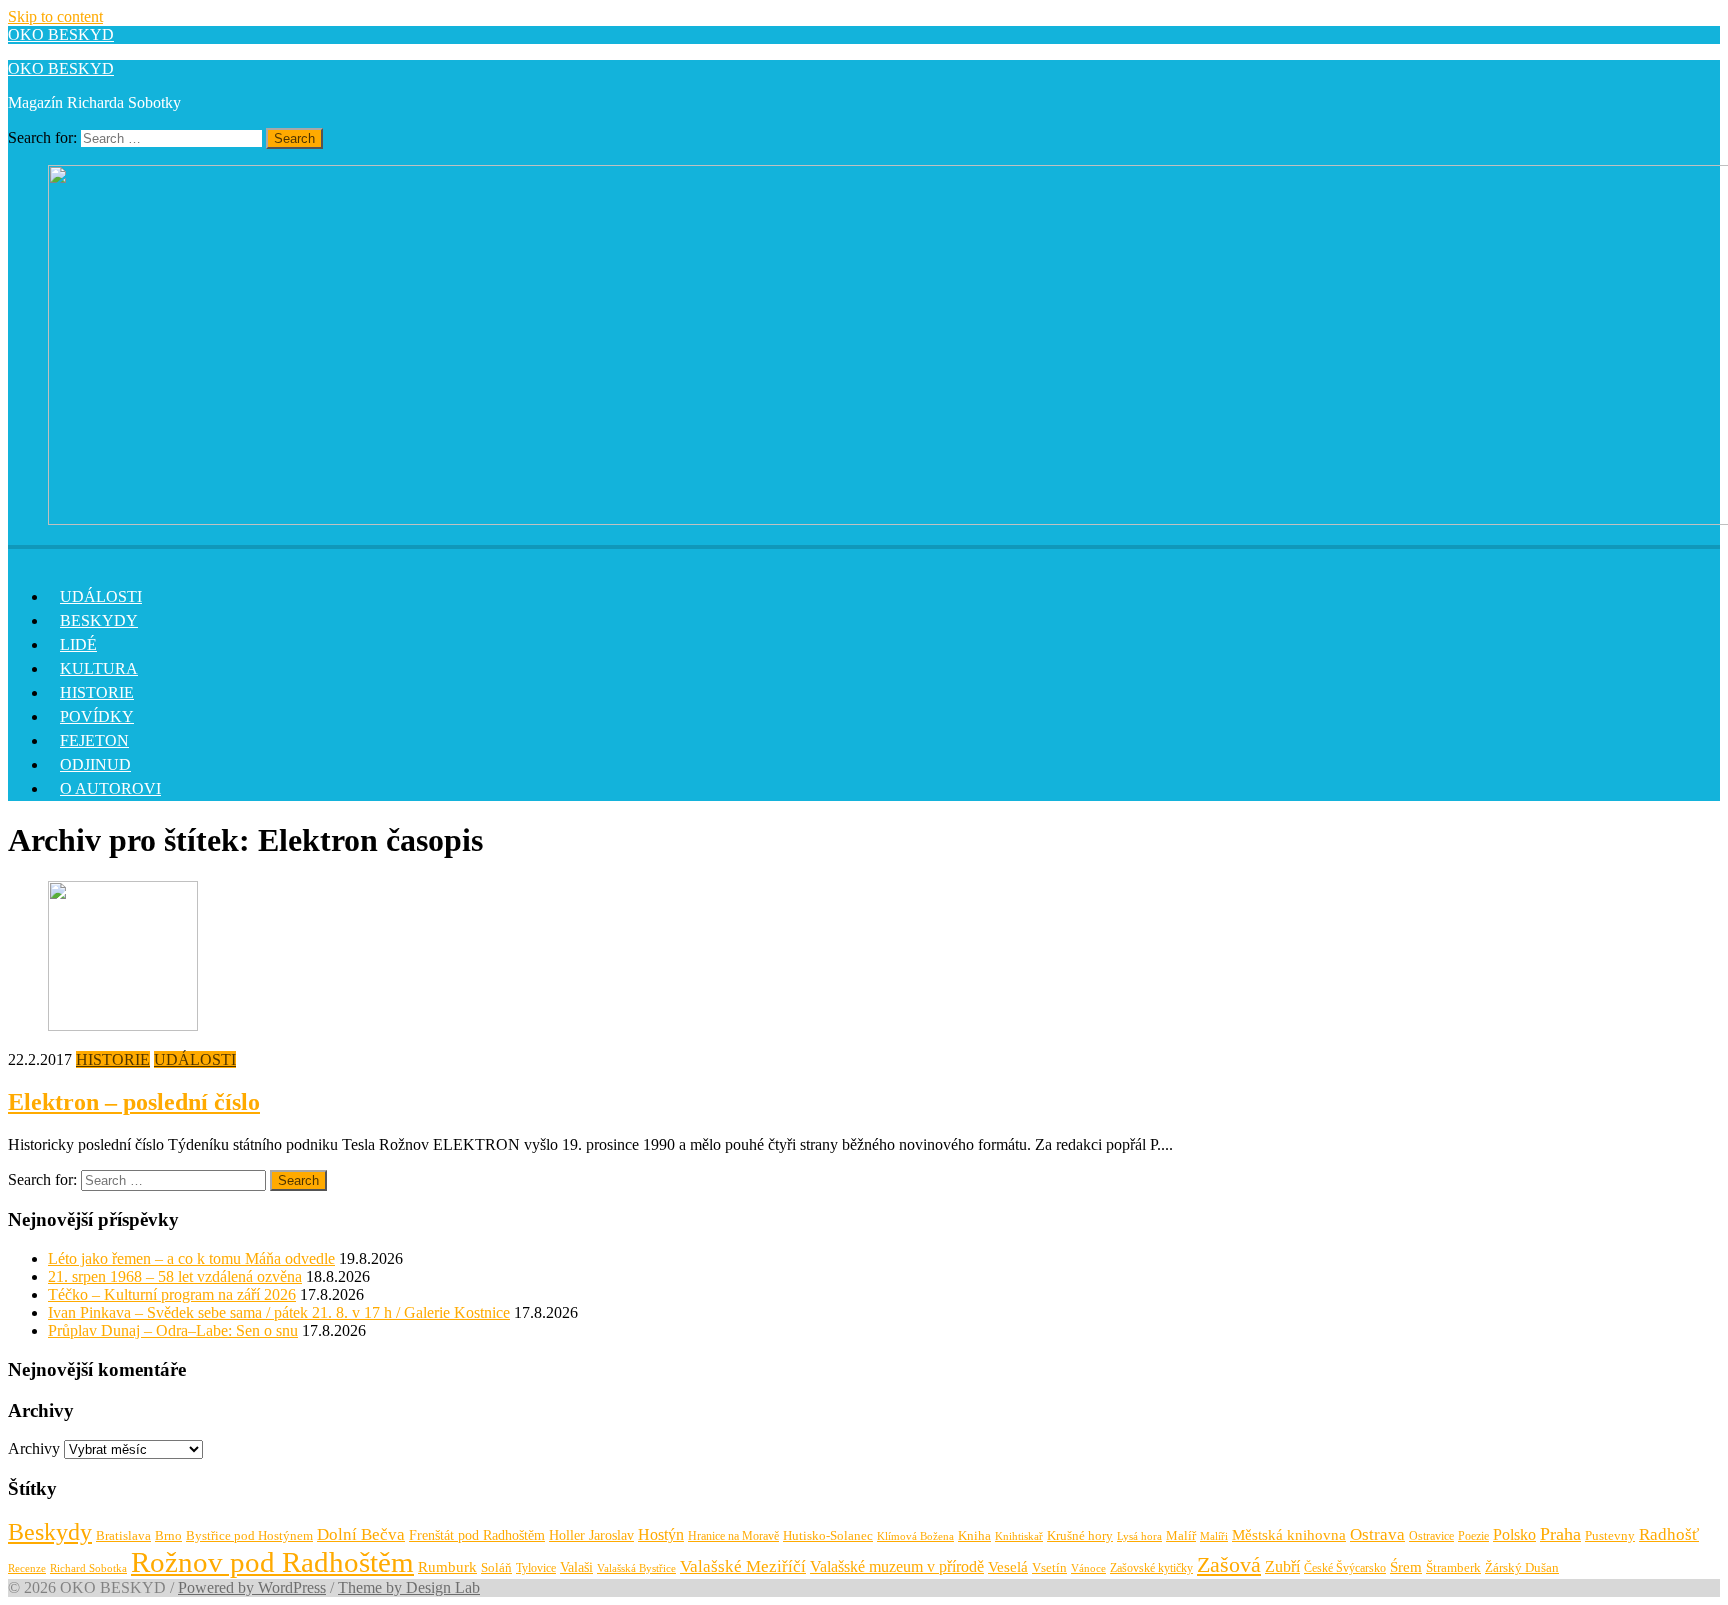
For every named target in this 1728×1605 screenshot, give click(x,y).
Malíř (1181, 1536)
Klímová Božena (915, 1536)
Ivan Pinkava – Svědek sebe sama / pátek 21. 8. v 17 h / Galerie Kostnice (279, 1312)
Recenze (27, 1568)
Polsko (1514, 1534)
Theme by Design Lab (409, 1587)
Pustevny (1610, 1535)
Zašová (1229, 1565)
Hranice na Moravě (733, 1536)
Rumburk (447, 1567)
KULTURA (99, 668)
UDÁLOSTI (101, 596)
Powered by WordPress (252, 1587)
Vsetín (1049, 1567)
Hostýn (661, 1534)
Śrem (1406, 1567)
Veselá (1008, 1567)
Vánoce (1088, 1568)
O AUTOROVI (110, 788)
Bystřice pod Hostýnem (249, 1535)
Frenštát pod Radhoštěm (477, 1535)
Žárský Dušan (1522, 1568)
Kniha (974, 1536)
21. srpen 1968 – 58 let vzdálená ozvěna (175, 1276)
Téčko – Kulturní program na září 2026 (172, 1294)
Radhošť (1669, 1534)
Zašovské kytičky (1151, 1568)
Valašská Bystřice (636, 1568)
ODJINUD (95, 764)
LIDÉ (78, 644)
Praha (1560, 1534)
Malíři (1214, 1536)
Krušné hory (1080, 1535)
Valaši (576, 1567)
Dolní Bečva (361, 1534)
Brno (168, 1535)
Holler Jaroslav (591, 1535)
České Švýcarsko (1345, 1568)
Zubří (1282, 1567)
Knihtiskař (1019, 1536)
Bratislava (123, 1535)
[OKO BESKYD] (20, 555)
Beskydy (50, 1532)
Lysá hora (1139, 1536)
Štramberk (1453, 1568)
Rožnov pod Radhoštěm (272, 1562)
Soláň (496, 1567)
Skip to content (55, 16)
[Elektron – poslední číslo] (123, 1025)
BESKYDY (99, 620)
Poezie (1473, 1536)
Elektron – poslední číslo (134, 1102)
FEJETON (94, 740)
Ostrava (1377, 1534)
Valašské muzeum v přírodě (897, 1566)
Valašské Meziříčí (743, 1566)
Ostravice (1431, 1536)
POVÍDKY (97, 716)
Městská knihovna (1289, 1534)
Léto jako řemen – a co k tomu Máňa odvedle (191, 1258)
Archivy (34, 1448)
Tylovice (536, 1568)
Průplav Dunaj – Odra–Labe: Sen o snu (173, 1330)
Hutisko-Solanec (828, 1535)
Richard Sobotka (88, 1568)
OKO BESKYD (61, 34)
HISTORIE (97, 692)
